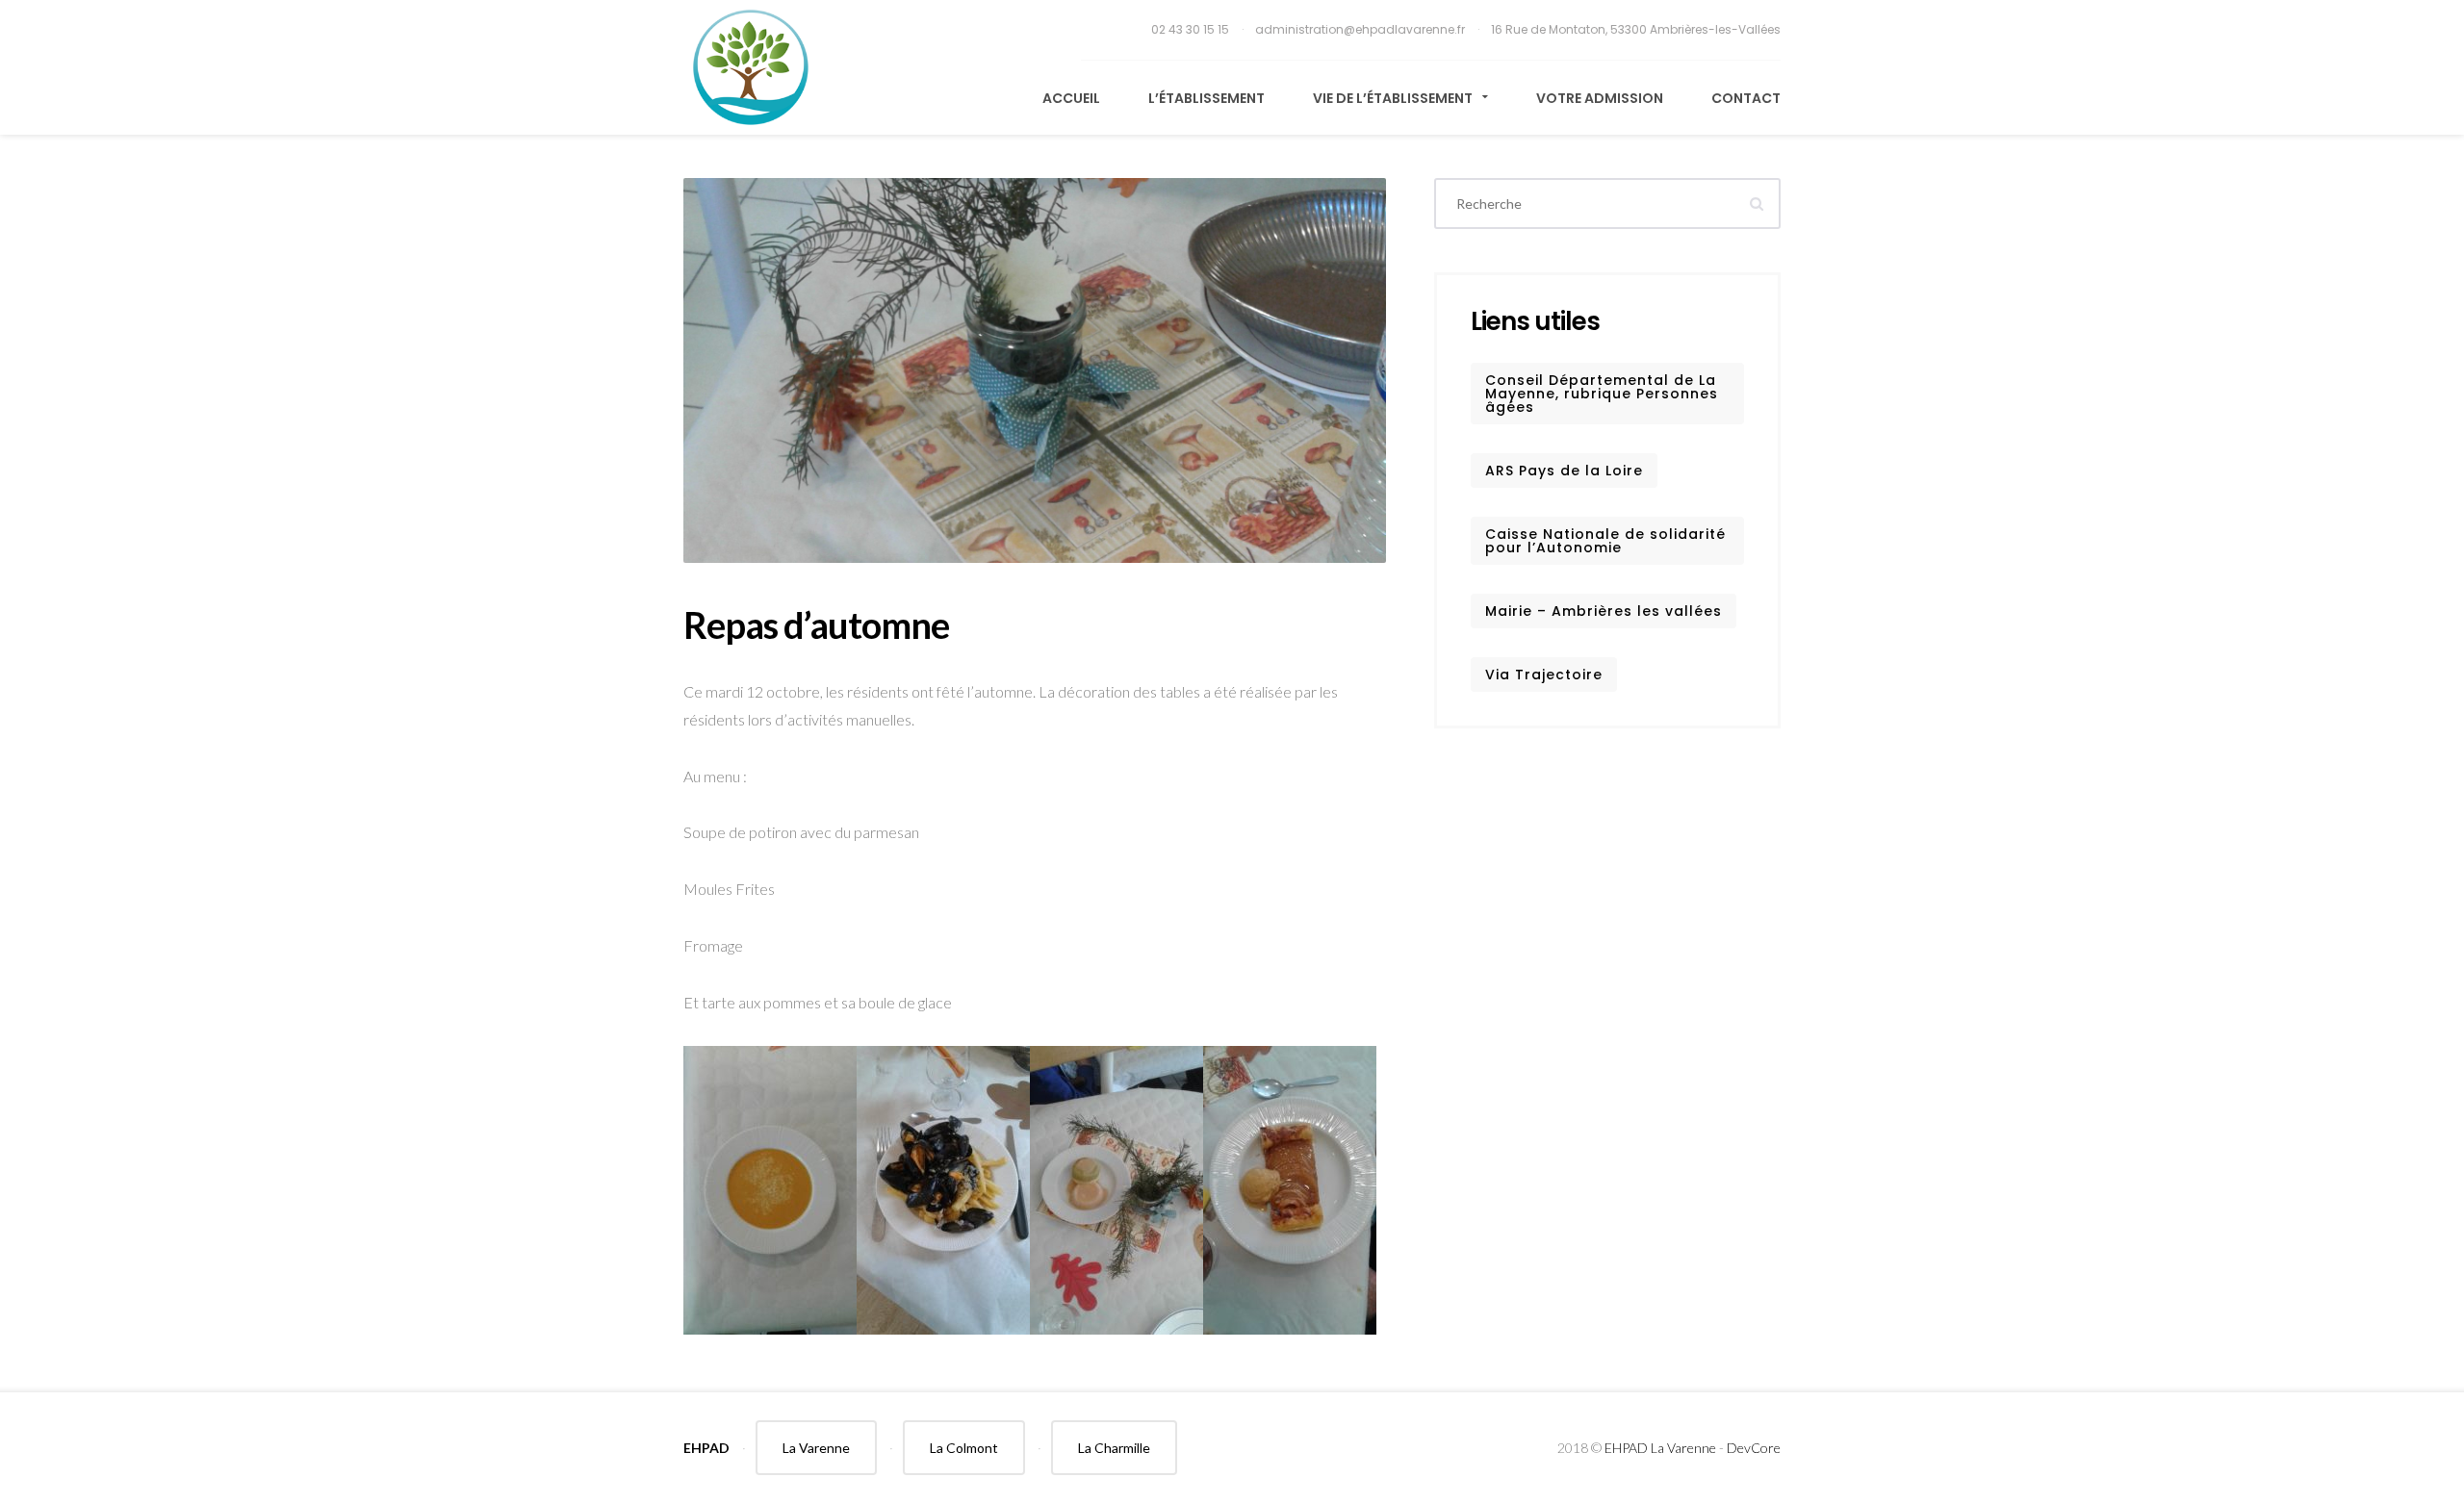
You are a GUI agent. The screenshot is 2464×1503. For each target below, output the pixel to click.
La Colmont (964, 1448)
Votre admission (1600, 98)
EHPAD (706, 1448)
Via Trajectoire (1544, 675)
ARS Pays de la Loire (1564, 471)
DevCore (1754, 1448)
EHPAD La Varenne (1660, 1448)
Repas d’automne (816, 624)
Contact (1746, 98)
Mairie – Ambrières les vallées (1604, 611)
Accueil (1071, 98)
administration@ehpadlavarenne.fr (1361, 29)
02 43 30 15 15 (1192, 29)
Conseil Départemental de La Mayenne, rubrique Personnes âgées (1602, 394)
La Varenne (816, 1448)
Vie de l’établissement (1394, 98)
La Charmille (1114, 1448)
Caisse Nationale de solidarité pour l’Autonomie (1605, 541)
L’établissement (1206, 98)
